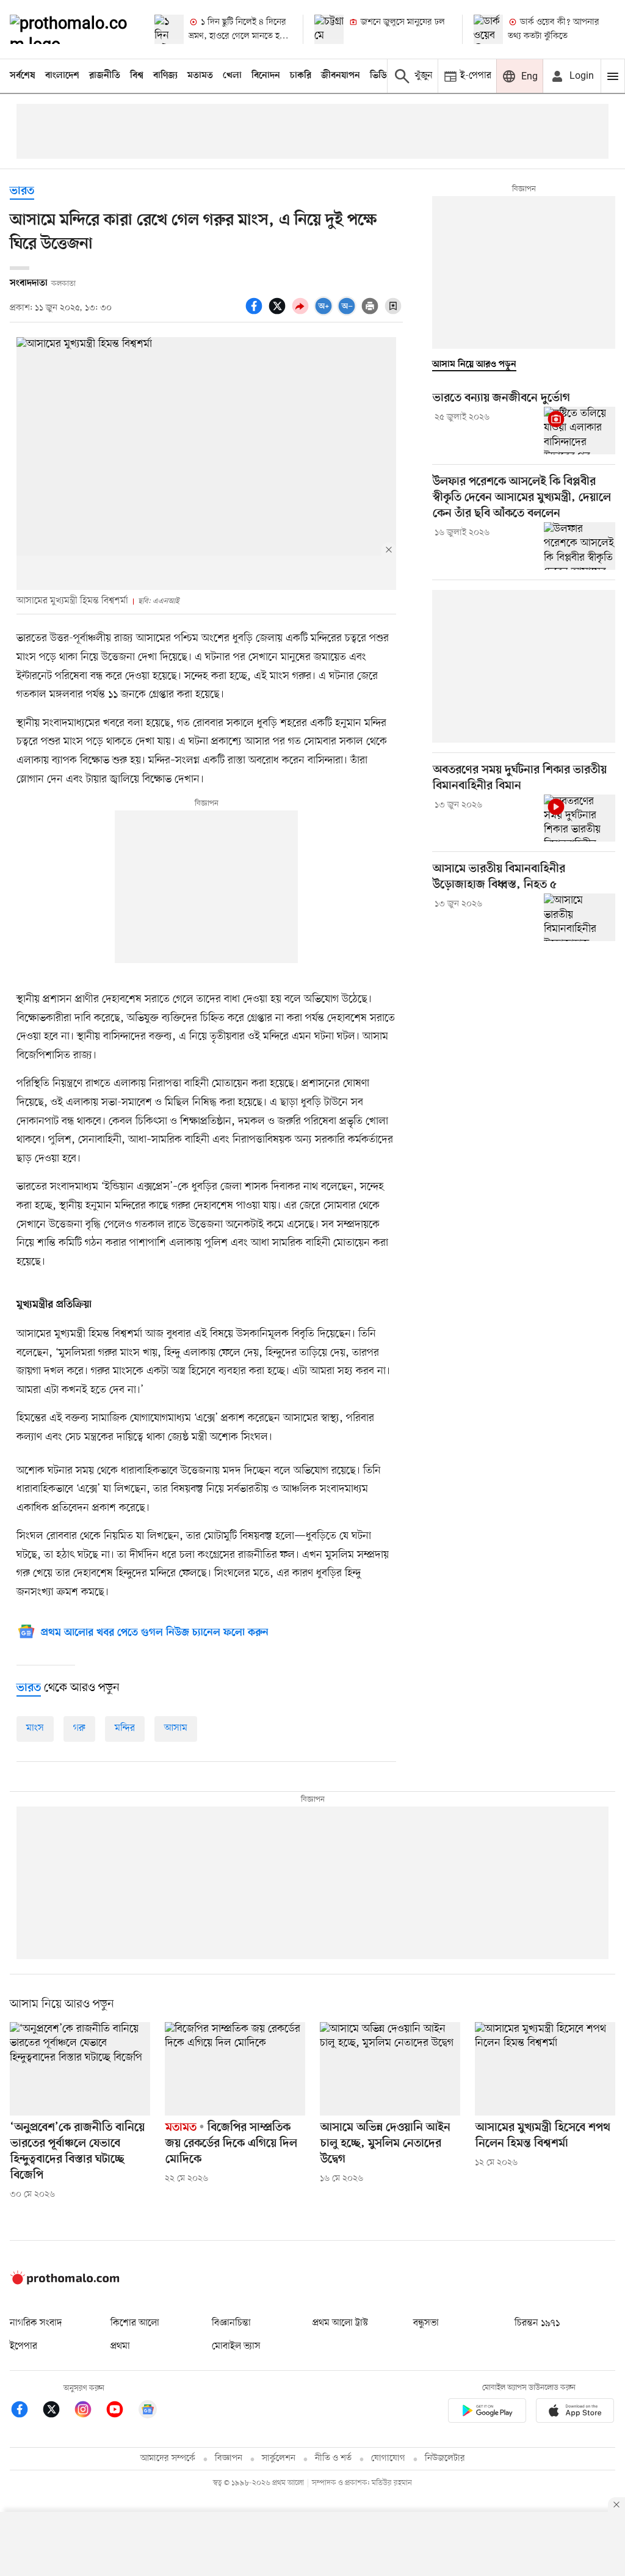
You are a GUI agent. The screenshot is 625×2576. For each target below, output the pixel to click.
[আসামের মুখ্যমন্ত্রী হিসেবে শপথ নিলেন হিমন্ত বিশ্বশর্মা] (545, 2069)
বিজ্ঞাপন (229, 2458)
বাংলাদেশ (62, 76)
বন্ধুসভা (426, 2323)
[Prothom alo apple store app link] (575, 2413)
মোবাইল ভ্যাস (236, 2346)
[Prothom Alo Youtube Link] (121, 2411)
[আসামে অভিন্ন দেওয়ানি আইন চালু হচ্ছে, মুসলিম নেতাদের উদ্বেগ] (390, 2069)
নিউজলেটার (445, 2458)
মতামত (200, 76)
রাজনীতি (105, 76)
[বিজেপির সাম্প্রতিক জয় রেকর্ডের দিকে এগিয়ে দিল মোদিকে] (235, 2069)
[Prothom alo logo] (65, 2282)
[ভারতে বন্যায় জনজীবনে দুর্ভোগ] (580, 431)
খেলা (232, 76)
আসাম (176, 1728)
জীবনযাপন (341, 76)
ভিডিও (381, 76)
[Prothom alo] (72, 29)
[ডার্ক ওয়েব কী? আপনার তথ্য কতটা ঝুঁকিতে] (488, 29)
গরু (79, 1728)
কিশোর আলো (135, 2323)
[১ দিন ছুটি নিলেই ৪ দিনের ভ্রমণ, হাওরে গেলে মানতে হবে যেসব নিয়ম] (169, 29)
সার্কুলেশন (279, 2458)
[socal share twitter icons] (279, 313)
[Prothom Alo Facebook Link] (26, 2411)
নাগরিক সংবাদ (36, 2323)
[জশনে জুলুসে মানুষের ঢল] (329, 29)
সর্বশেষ (23, 76)
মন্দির (125, 1728)
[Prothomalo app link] (487, 2413)
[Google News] (148, 2411)
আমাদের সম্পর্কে (168, 2458)
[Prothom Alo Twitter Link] (57, 2411)
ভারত (22, 191)
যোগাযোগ (388, 2458)
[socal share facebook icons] (256, 313)
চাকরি (301, 76)
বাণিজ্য (165, 76)
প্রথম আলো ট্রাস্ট (340, 2323)
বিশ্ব (137, 76)
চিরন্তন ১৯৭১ (537, 2323)
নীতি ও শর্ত (333, 2458)
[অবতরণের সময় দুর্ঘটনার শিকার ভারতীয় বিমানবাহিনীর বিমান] (580, 818)
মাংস (35, 1728)
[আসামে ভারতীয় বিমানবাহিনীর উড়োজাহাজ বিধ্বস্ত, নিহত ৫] (580, 917)
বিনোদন (266, 76)
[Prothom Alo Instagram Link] (89, 2411)
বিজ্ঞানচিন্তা (231, 2323)
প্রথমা (120, 2346)
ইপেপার (23, 2346)
